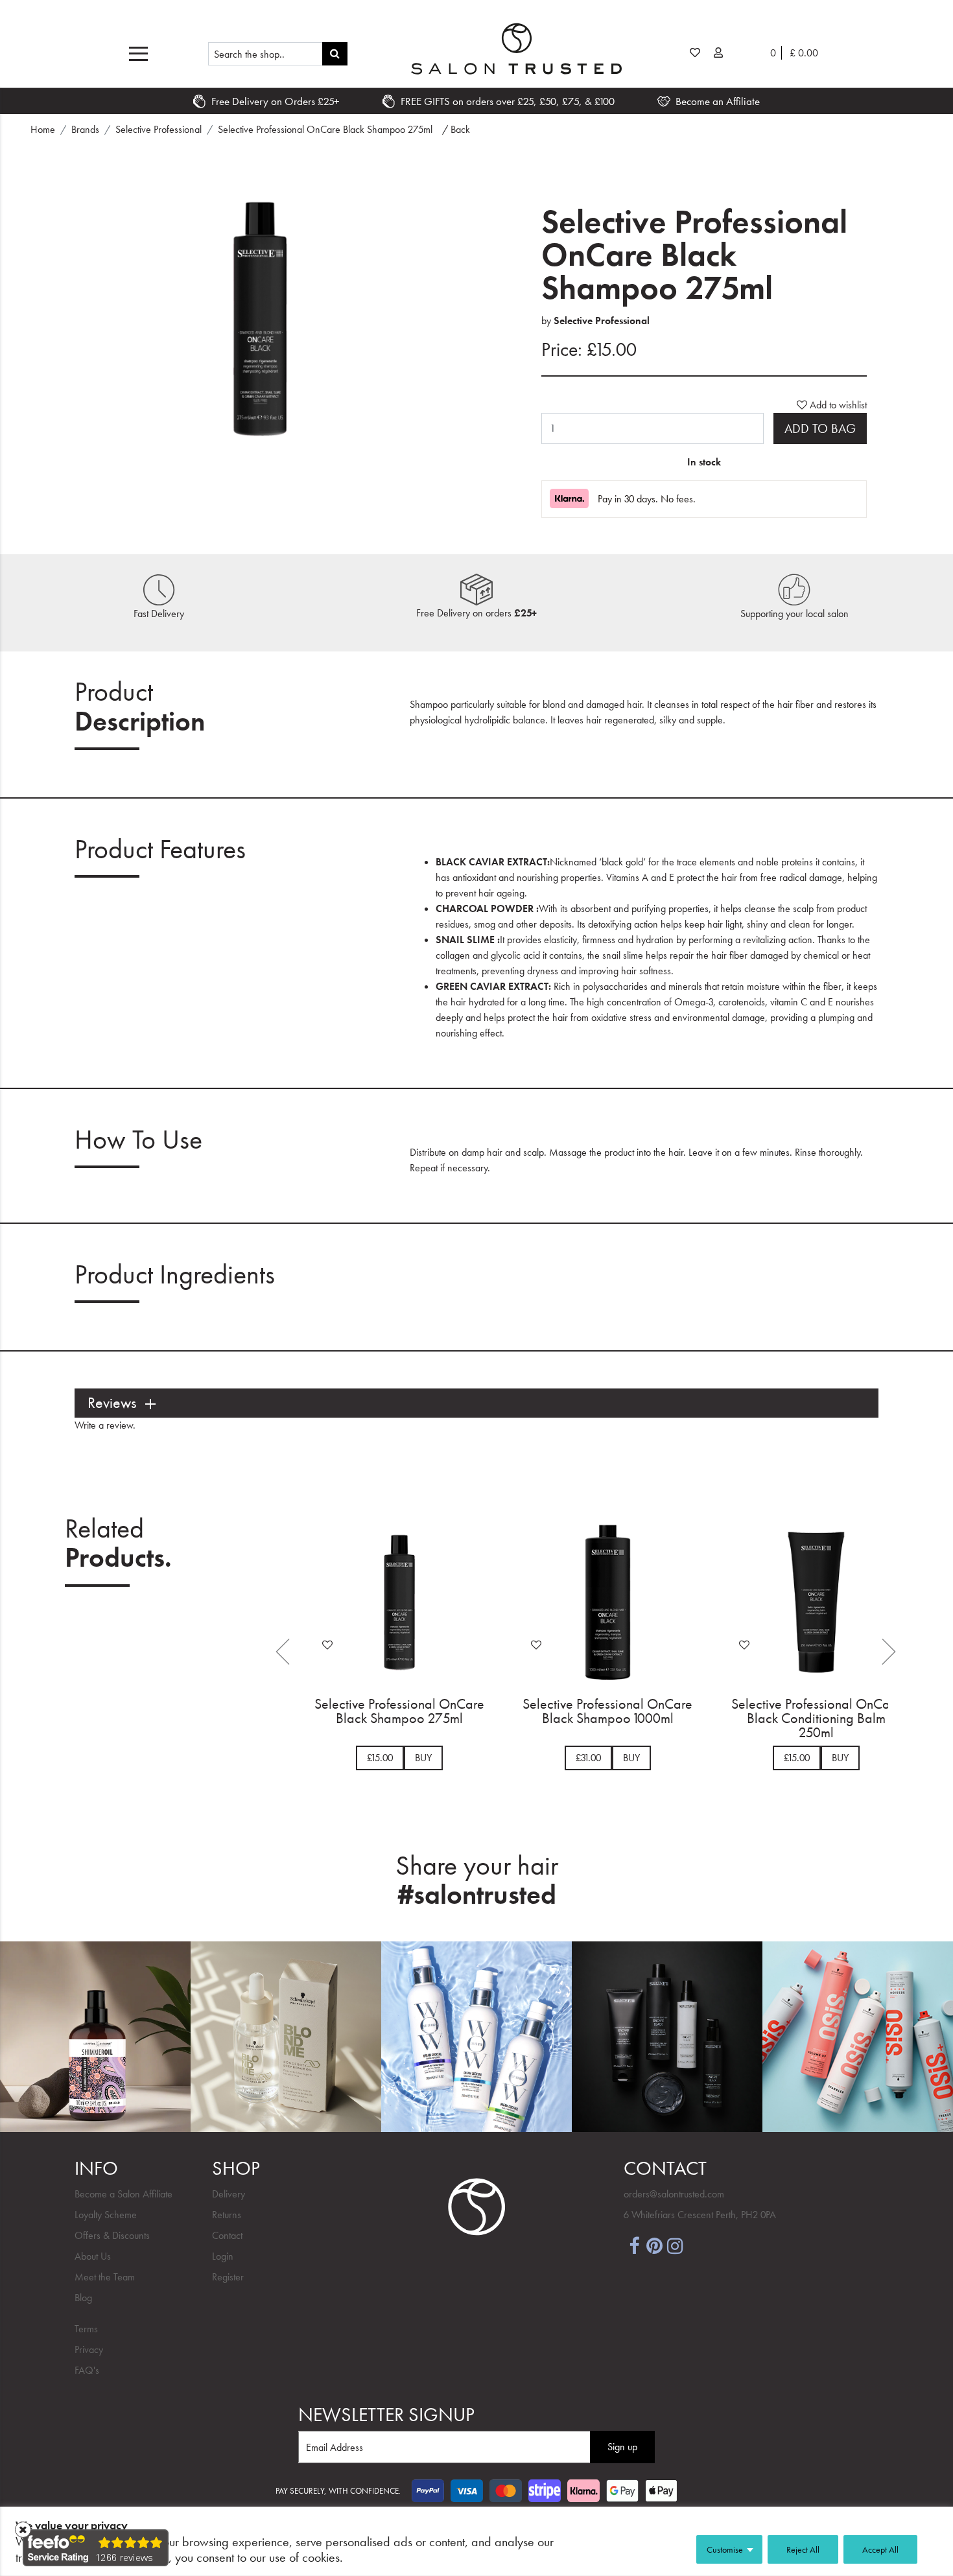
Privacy (89, 2349)
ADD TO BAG (820, 428)
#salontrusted (477, 1895)
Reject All (803, 2549)
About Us (93, 2256)
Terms (86, 2329)
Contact (227, 2235)
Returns (227, 2215)
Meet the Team (105, 2277)
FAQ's (87, 2370)
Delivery (229, 2194)
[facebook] (634, 2245)
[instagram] (676, 2245)
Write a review (104, 1425)
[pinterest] (655, 2245)
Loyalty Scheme (106, 2215)
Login (223, 2256)
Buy (423, 1758)
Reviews (112, 1403)
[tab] (476, 1403)
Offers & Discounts (112, 2235)
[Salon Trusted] (516, 49)
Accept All (880, 2549)
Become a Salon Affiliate (124, 2194)
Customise (725, 2549)
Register (228, 2277)
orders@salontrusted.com (674, 2194)
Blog (83, 2298)
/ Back (456, 129)
